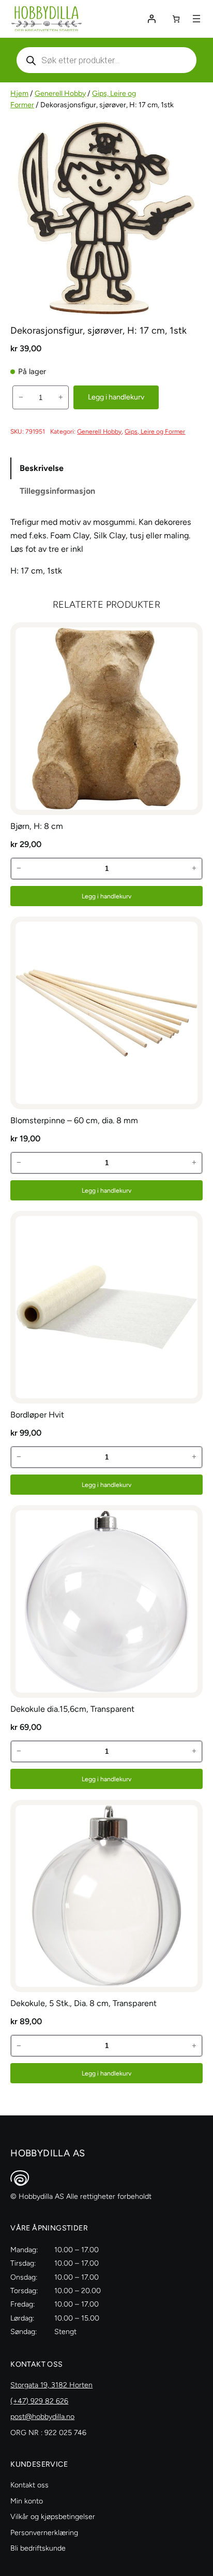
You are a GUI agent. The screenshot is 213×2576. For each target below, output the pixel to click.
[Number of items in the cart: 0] (176, 19)
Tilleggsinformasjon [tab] (57, 491)
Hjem (19, 94)
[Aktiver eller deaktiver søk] (106, 60)
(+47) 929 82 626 (39, 2401)
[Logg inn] (151, 19)
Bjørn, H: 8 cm (37, 826)
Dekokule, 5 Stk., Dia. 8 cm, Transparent (83, 2003)
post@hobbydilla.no (42, 2417)
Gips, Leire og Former (155, 431)
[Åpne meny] (196, 19)
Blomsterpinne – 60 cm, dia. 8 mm (74, 1120)
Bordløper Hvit (37, 1415)
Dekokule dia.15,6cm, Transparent (72, 1709)
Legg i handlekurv (116, 397)
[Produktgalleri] (106, 218)
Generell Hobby (60, 94)
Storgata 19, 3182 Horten (51, 2385)
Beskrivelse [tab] (42, 468)
